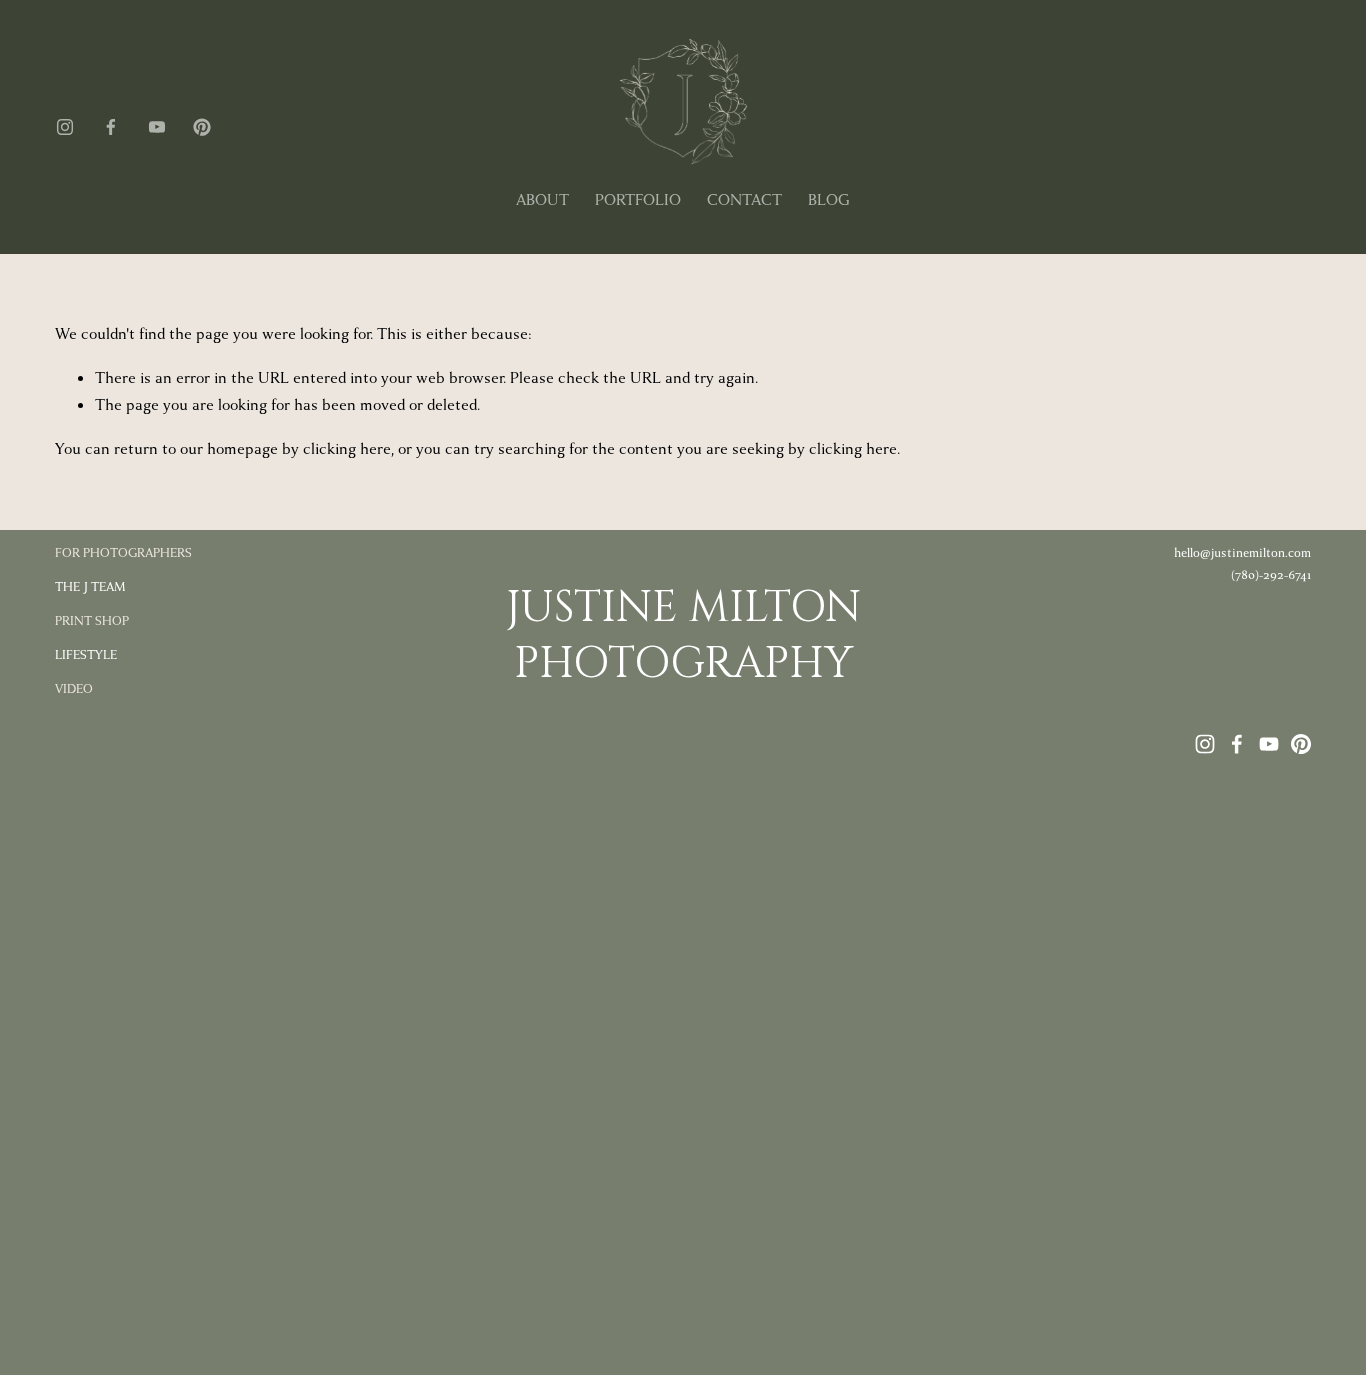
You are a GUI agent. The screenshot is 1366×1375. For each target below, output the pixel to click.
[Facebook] (111, 127)
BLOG (829, 200)
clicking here (347, 449)
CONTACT (744, 200)
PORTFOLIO (638, 200)
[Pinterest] (202, 127)
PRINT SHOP (92, 621)
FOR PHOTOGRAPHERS (123, 553)
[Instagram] (65, 127)
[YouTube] (157, 127)
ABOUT (542, 200)
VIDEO (74, 689)
